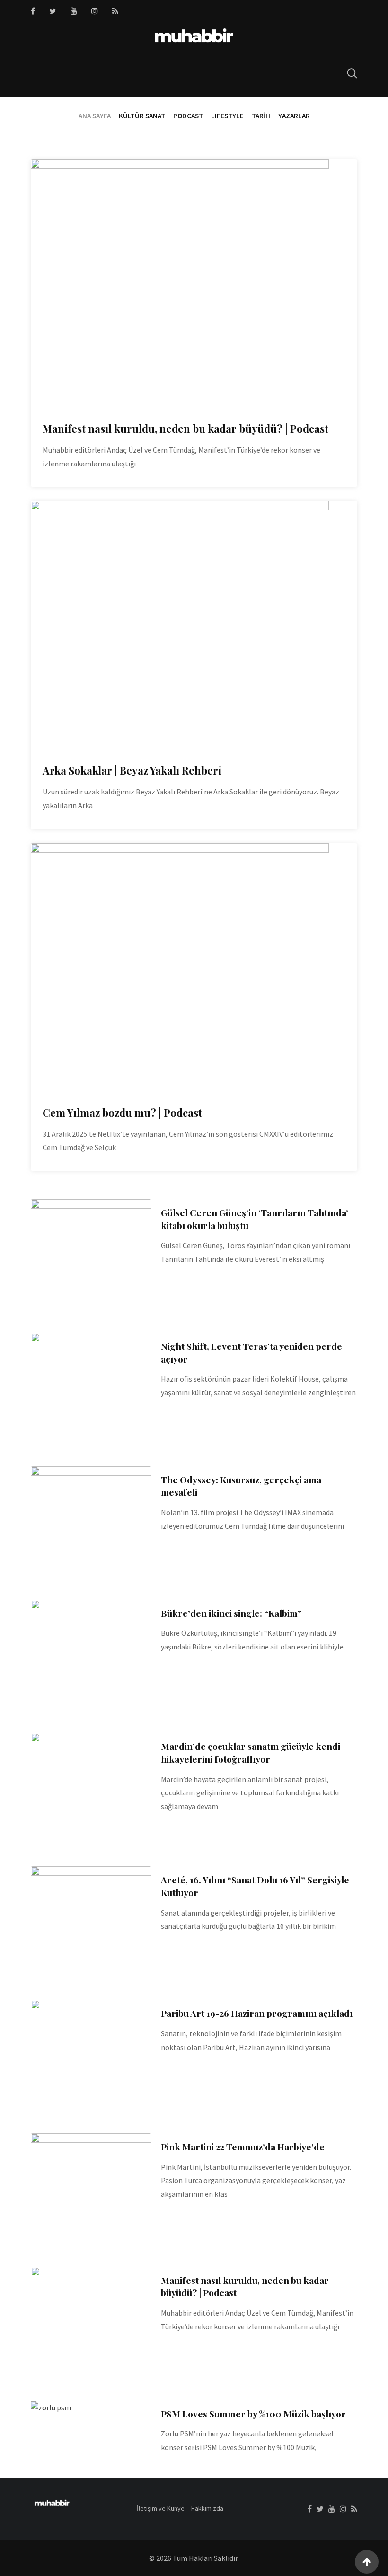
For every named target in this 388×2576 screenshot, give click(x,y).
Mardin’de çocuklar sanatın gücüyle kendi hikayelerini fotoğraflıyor (251, 1752)
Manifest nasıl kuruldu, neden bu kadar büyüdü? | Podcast (185, 428)
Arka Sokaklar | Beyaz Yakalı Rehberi (132, 770)
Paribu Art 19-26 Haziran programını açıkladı (257, 2013)
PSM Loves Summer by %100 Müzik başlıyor (253, 2414)
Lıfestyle (227, 116)
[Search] (352, 73)
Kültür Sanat (142, 116)
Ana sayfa (95, 116)
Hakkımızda (207, 2508)
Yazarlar (294, 116)
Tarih (261, 116)
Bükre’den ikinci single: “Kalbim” (231, 1613)
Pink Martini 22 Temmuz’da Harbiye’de (243, 2147)
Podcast (188, 116)
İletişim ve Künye (161, 2508)
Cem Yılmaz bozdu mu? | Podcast (122, 1113)
